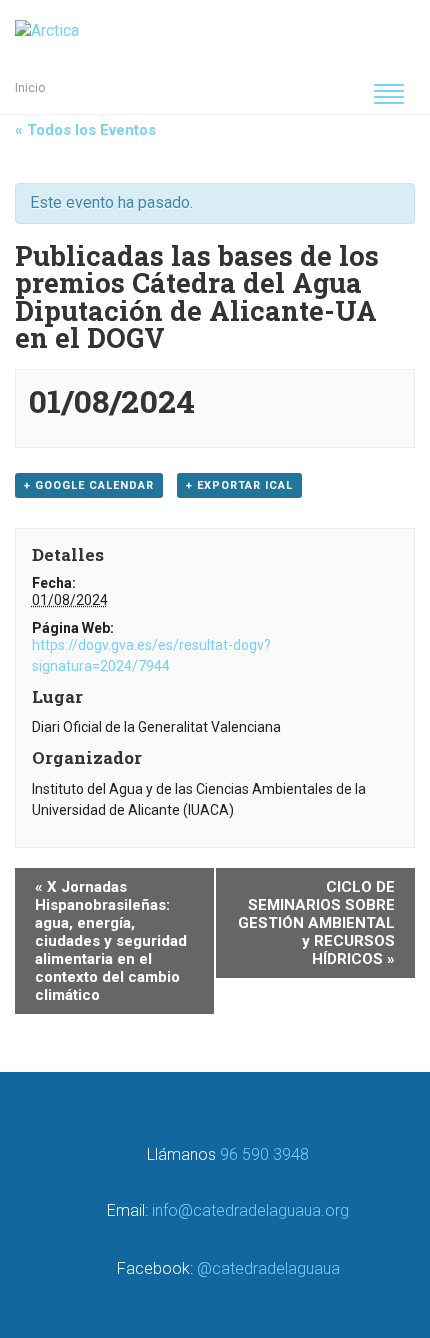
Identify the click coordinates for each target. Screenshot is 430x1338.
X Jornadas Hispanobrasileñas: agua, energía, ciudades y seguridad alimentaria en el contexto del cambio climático (111, 941)
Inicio (30, 88)
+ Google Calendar (89, 485)
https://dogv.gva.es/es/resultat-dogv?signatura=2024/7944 (151, 655)
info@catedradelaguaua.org (250, 1210)
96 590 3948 (264, 1154)
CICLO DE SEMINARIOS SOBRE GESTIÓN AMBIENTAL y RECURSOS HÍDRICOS (316, 923)
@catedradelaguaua (268, 1268)
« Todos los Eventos (85, 130)
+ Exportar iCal (239, 485)
